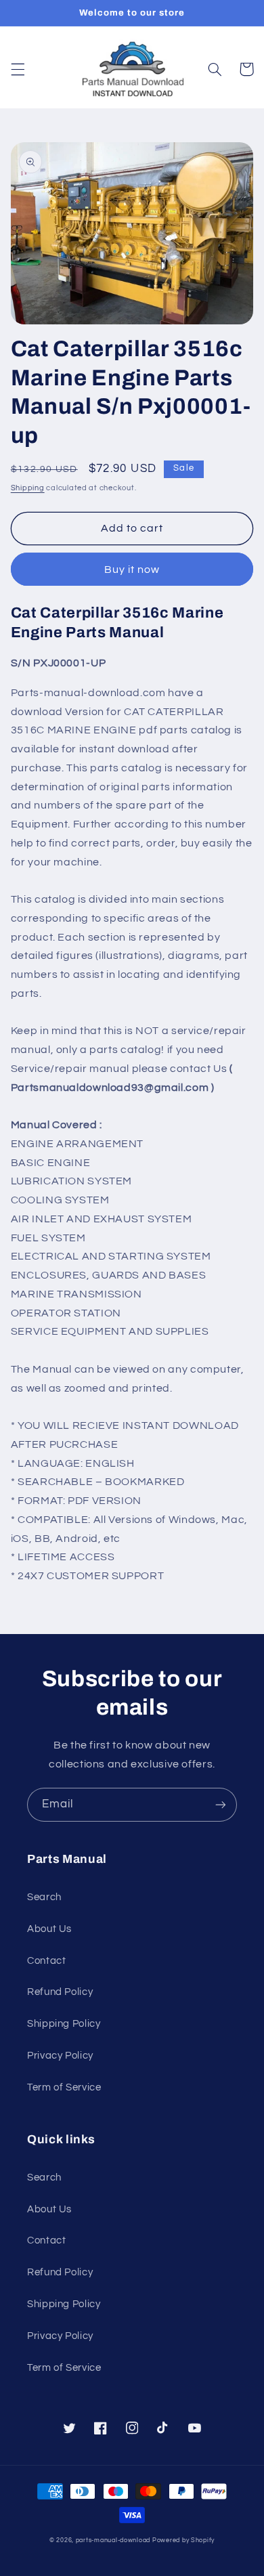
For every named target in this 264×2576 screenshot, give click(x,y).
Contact (46, 1961)
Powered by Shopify (183, 2540)
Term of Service (64, 2087)
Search (44, 1897)
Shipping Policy (64, 2024)
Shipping (28, 488)
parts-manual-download (113, 2540)
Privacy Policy (60, 2056)
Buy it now (132, 570)
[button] (18, 69)
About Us (49, 1929)
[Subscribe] (221, 1804)
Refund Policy (60, 1992)
